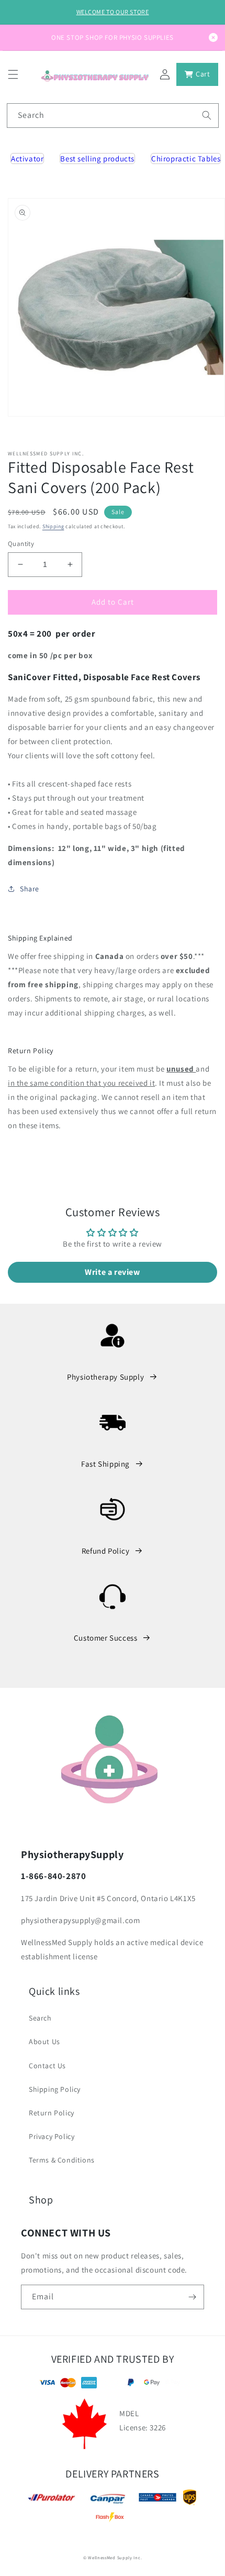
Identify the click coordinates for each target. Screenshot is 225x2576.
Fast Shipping (105, 1464)
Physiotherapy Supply (105, 1377)
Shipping (53, 526)
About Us (44, 2042)
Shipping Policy (55, 2089)
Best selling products (97, 159)
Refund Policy (106, 1551)
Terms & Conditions (62, 2160)
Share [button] (30, 889)
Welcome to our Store (113, 12)
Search (40, 2018)
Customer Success (106, 1638)
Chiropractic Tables (186, 159)
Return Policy (52, 2113)
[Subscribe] (192, 2297)
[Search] (207, 115)
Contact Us (47, 2066)
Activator (27, 159)
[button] (13, 74)
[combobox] (113, 116)
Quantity (21, 544)
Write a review (112, 1272)
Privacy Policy (52, 2136)
